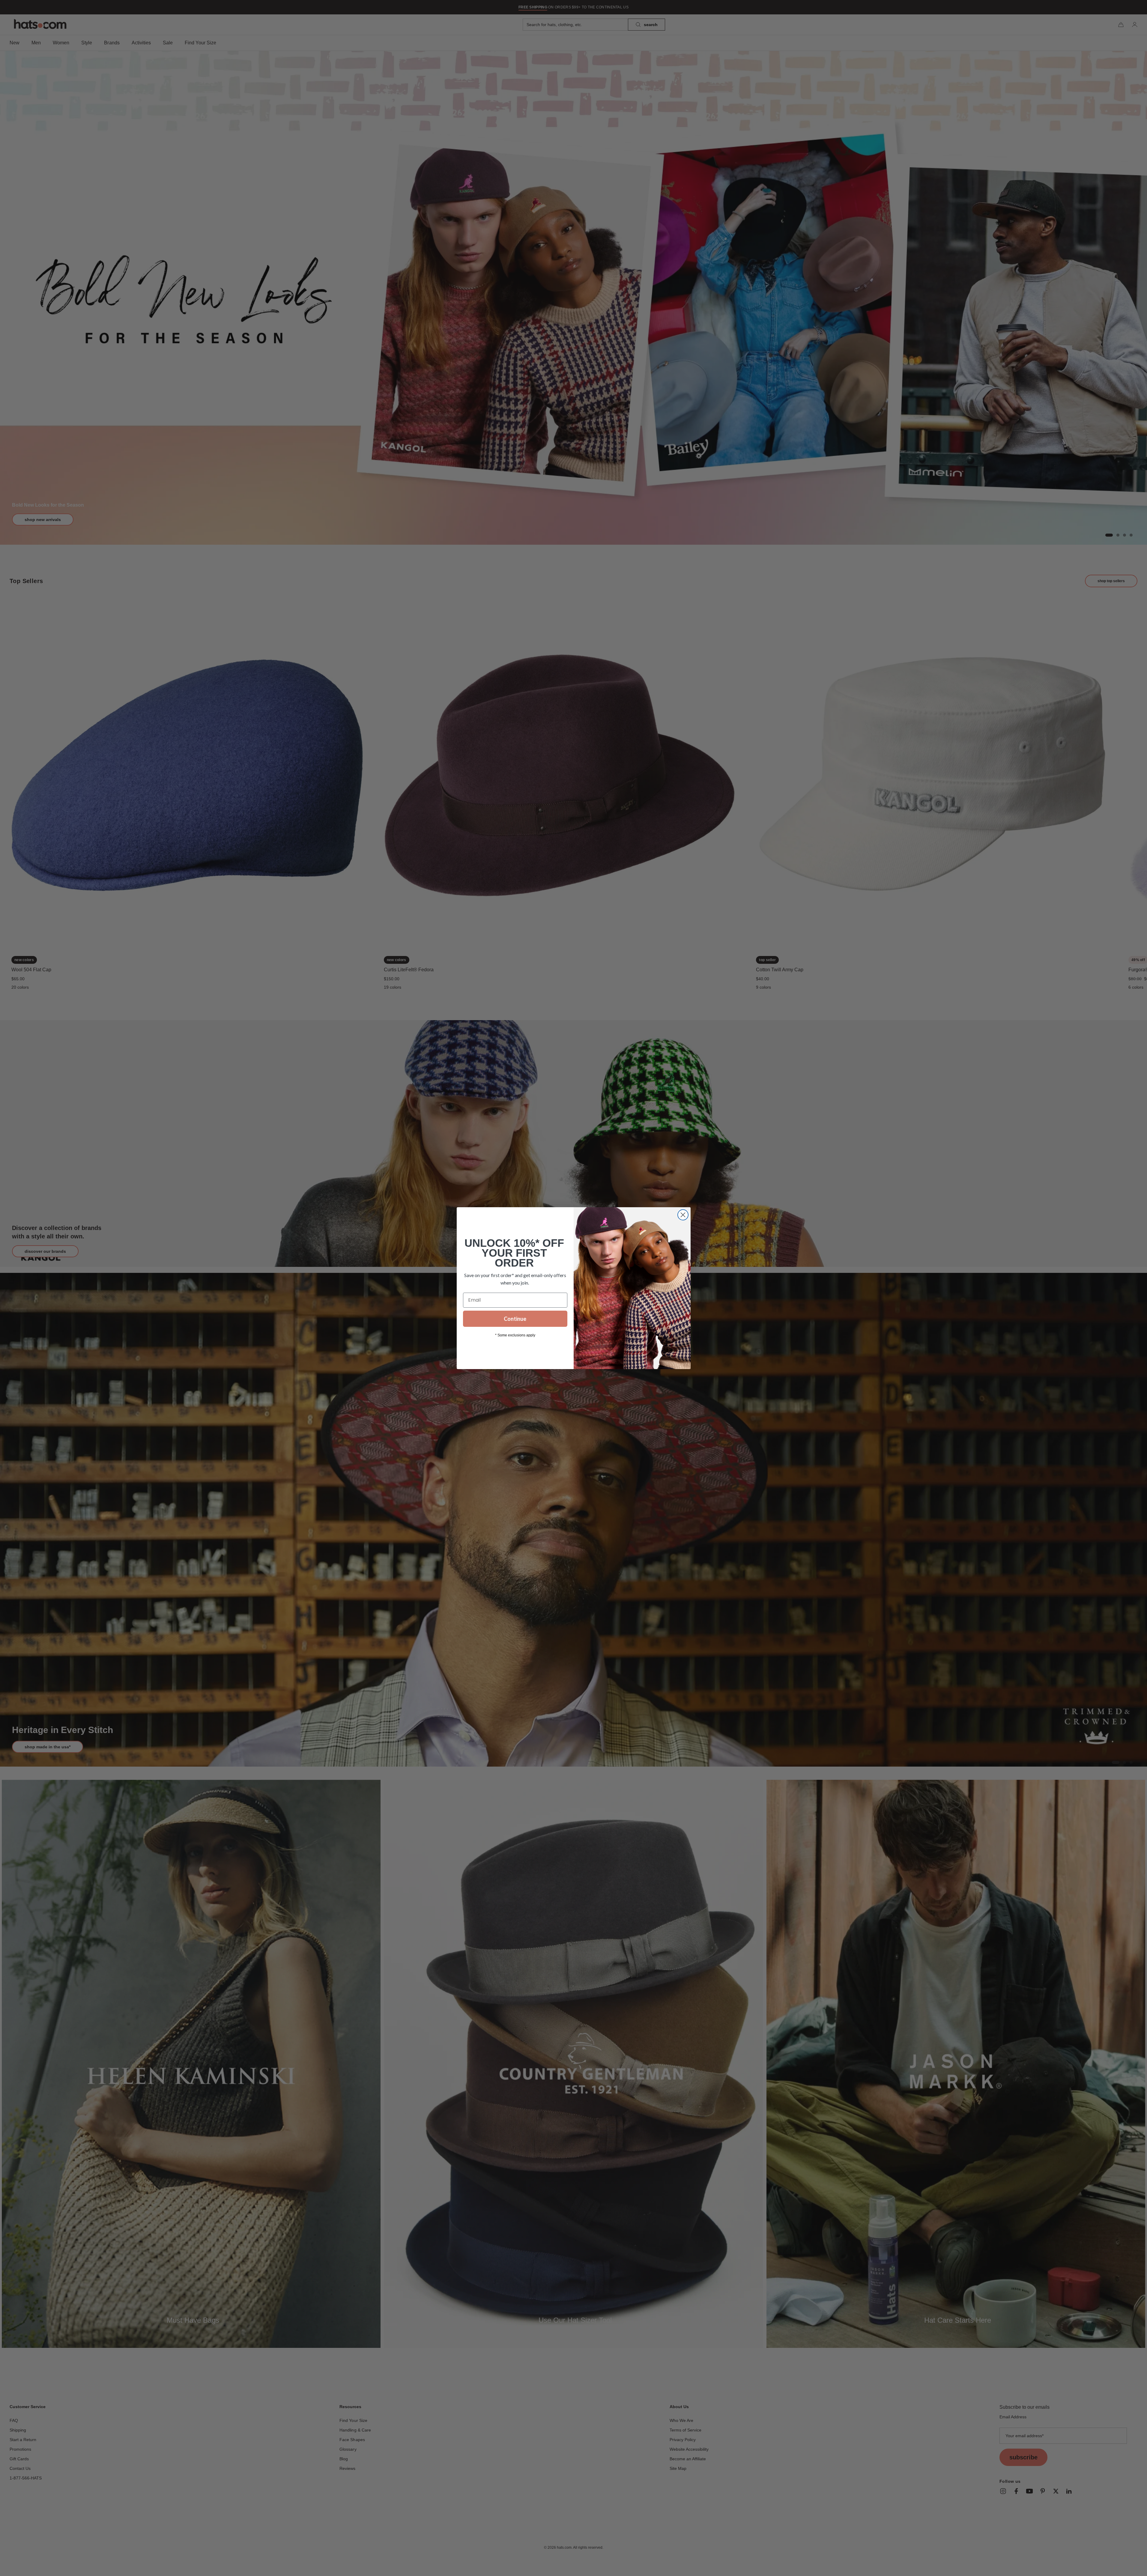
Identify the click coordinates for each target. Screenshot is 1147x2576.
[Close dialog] (683, 1215)
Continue (515, 1319)
